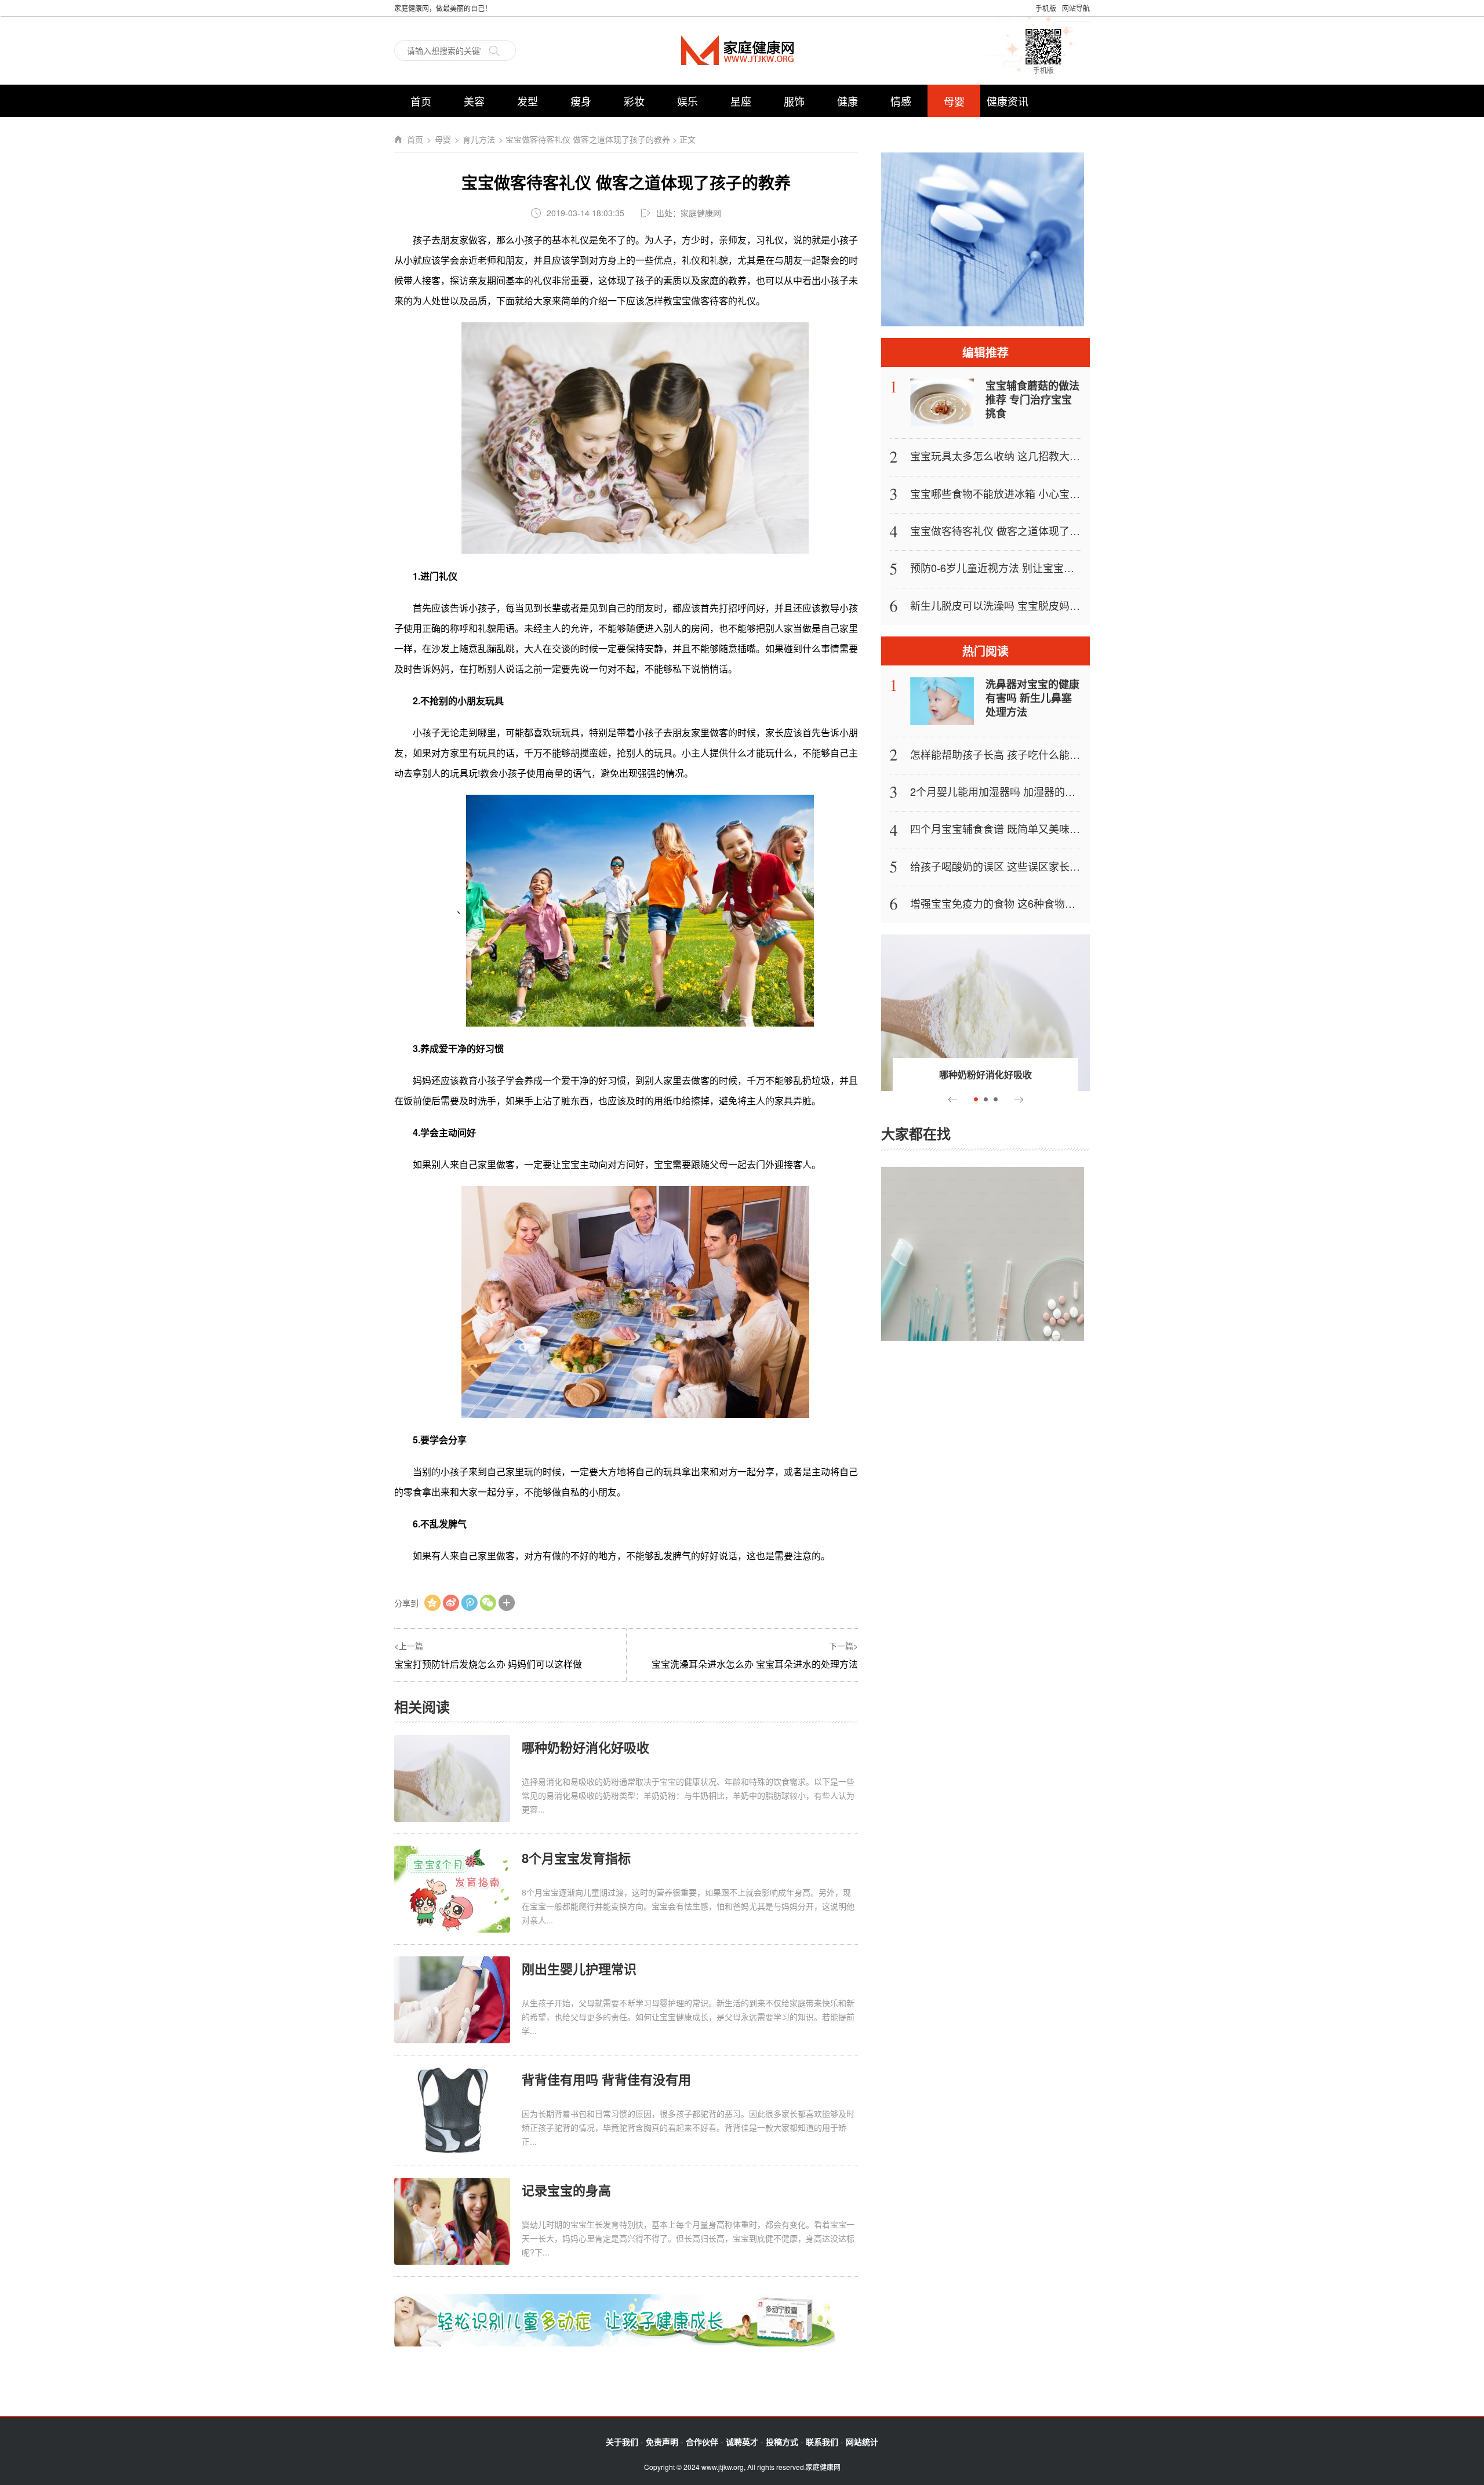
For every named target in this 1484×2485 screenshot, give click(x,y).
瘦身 (581, 101)
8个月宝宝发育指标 (576, 1858)
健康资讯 (1007, 101)
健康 (848, 101)
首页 (421, 101)
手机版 (1046, 8)
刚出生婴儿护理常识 (579, 1969)
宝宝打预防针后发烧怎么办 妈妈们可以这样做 (488, 1664)
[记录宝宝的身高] (452, 2220)
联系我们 (822, 2442)
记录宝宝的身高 (566, 2190)
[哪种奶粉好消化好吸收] (452, 1778)
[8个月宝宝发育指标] (452, 1888)
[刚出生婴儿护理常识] (452, 1999)
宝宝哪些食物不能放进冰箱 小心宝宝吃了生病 (1016, 493)
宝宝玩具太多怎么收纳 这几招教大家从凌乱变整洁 (1026, 456)
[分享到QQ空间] (432, 1603)
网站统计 (862, 2442)
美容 (474, 101)
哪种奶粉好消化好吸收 (585, 1747)
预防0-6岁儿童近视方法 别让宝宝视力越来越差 (1018, 567)
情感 (901, 101)
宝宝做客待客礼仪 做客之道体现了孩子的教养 (1016, 530)
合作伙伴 (702, 2442)
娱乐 (688, 101)
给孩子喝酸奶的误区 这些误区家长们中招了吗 (1016, 866)
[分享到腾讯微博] (470, 1603)
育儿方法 (479, 139)
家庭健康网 (742, 50)
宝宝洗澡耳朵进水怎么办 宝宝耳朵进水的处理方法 (755, 1664)
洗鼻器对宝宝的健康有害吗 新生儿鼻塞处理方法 (1032, 698)
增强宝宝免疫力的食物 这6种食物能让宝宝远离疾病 (1029, 903)
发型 (528, 101)
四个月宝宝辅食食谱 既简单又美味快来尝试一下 (1021, 828)
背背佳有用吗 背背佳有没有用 (606, 2079)
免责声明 (662, 2442)
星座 (741, 101)
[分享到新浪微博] (451, 1603)
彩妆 (634, 101)
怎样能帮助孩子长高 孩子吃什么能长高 (1000, 754)
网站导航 (1076, 8)
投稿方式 (782, 2442)
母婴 (954, 101)
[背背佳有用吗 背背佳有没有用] (452, 2110)
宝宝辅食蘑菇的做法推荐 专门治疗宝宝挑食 (1032, 399)
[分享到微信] (488, 1603)
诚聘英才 (742, 2442)
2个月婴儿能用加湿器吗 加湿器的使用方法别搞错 (1024, 791)
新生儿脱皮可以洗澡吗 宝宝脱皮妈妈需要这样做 (1021, 605)
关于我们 (622, 2442)
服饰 (794, 101)
